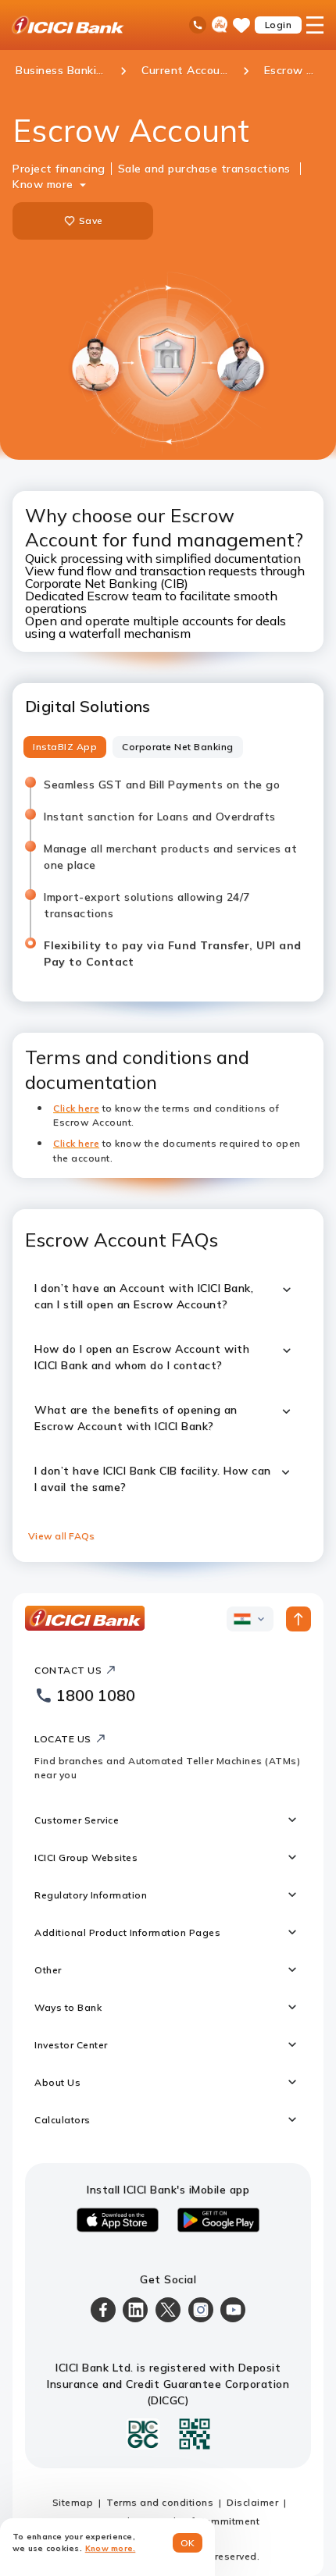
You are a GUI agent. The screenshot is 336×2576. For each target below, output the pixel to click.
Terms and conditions (160, 2502)
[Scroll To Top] (298, 1619)
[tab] (65, 747)
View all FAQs (61, 1536)
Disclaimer (252, 2502)
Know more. (111, 2548)
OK (188, 2543)
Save (91, 221)
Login (279, 25)
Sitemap (73, 2502)
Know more (43, 184)
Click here (76, 1143)
